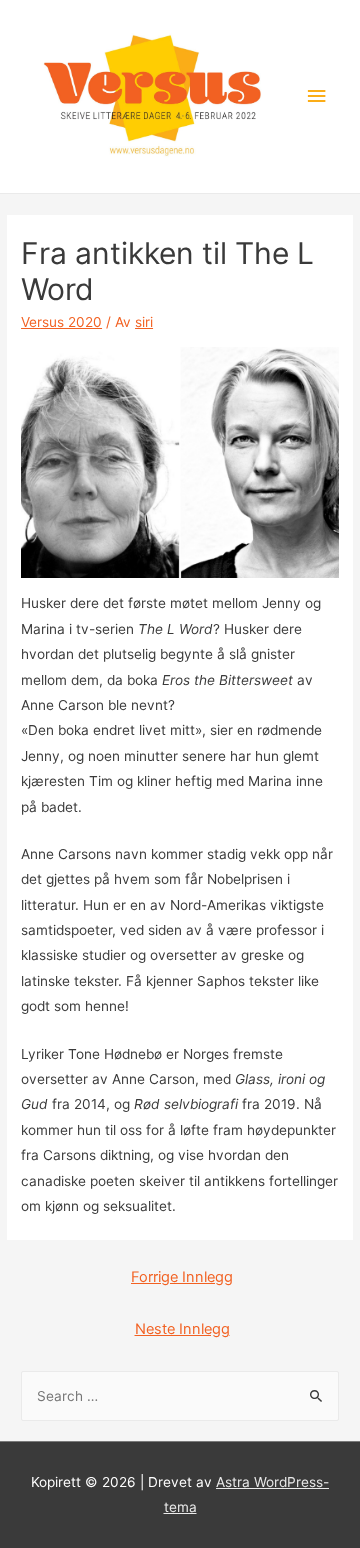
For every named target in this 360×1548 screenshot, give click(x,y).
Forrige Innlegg (182, 1277)
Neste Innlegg (182, 1329)
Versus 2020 (61, 322)
